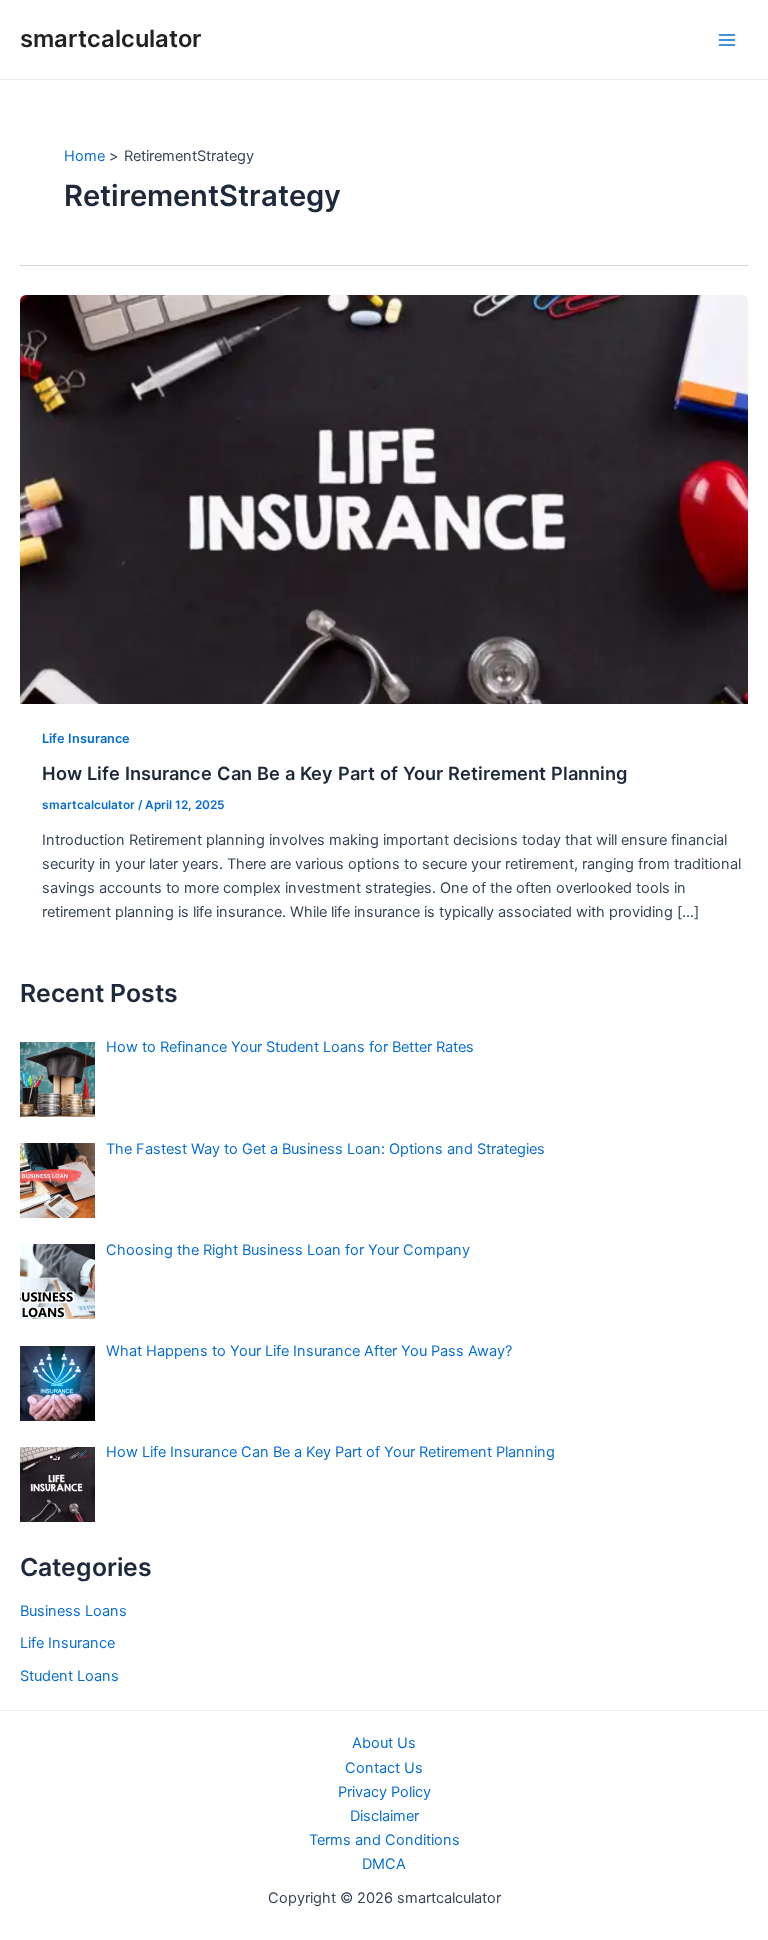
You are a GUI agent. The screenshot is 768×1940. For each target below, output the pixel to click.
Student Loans (69, 1676)
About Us (384, 1743)
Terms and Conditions (384, 1840)
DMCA (384, 1864)
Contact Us (384, 1768)
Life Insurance (86, 738)
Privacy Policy (384, 1792)
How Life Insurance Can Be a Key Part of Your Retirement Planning (334, 773)
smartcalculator (110, 38)
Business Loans (73, 1611)
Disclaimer (384, 1816)
